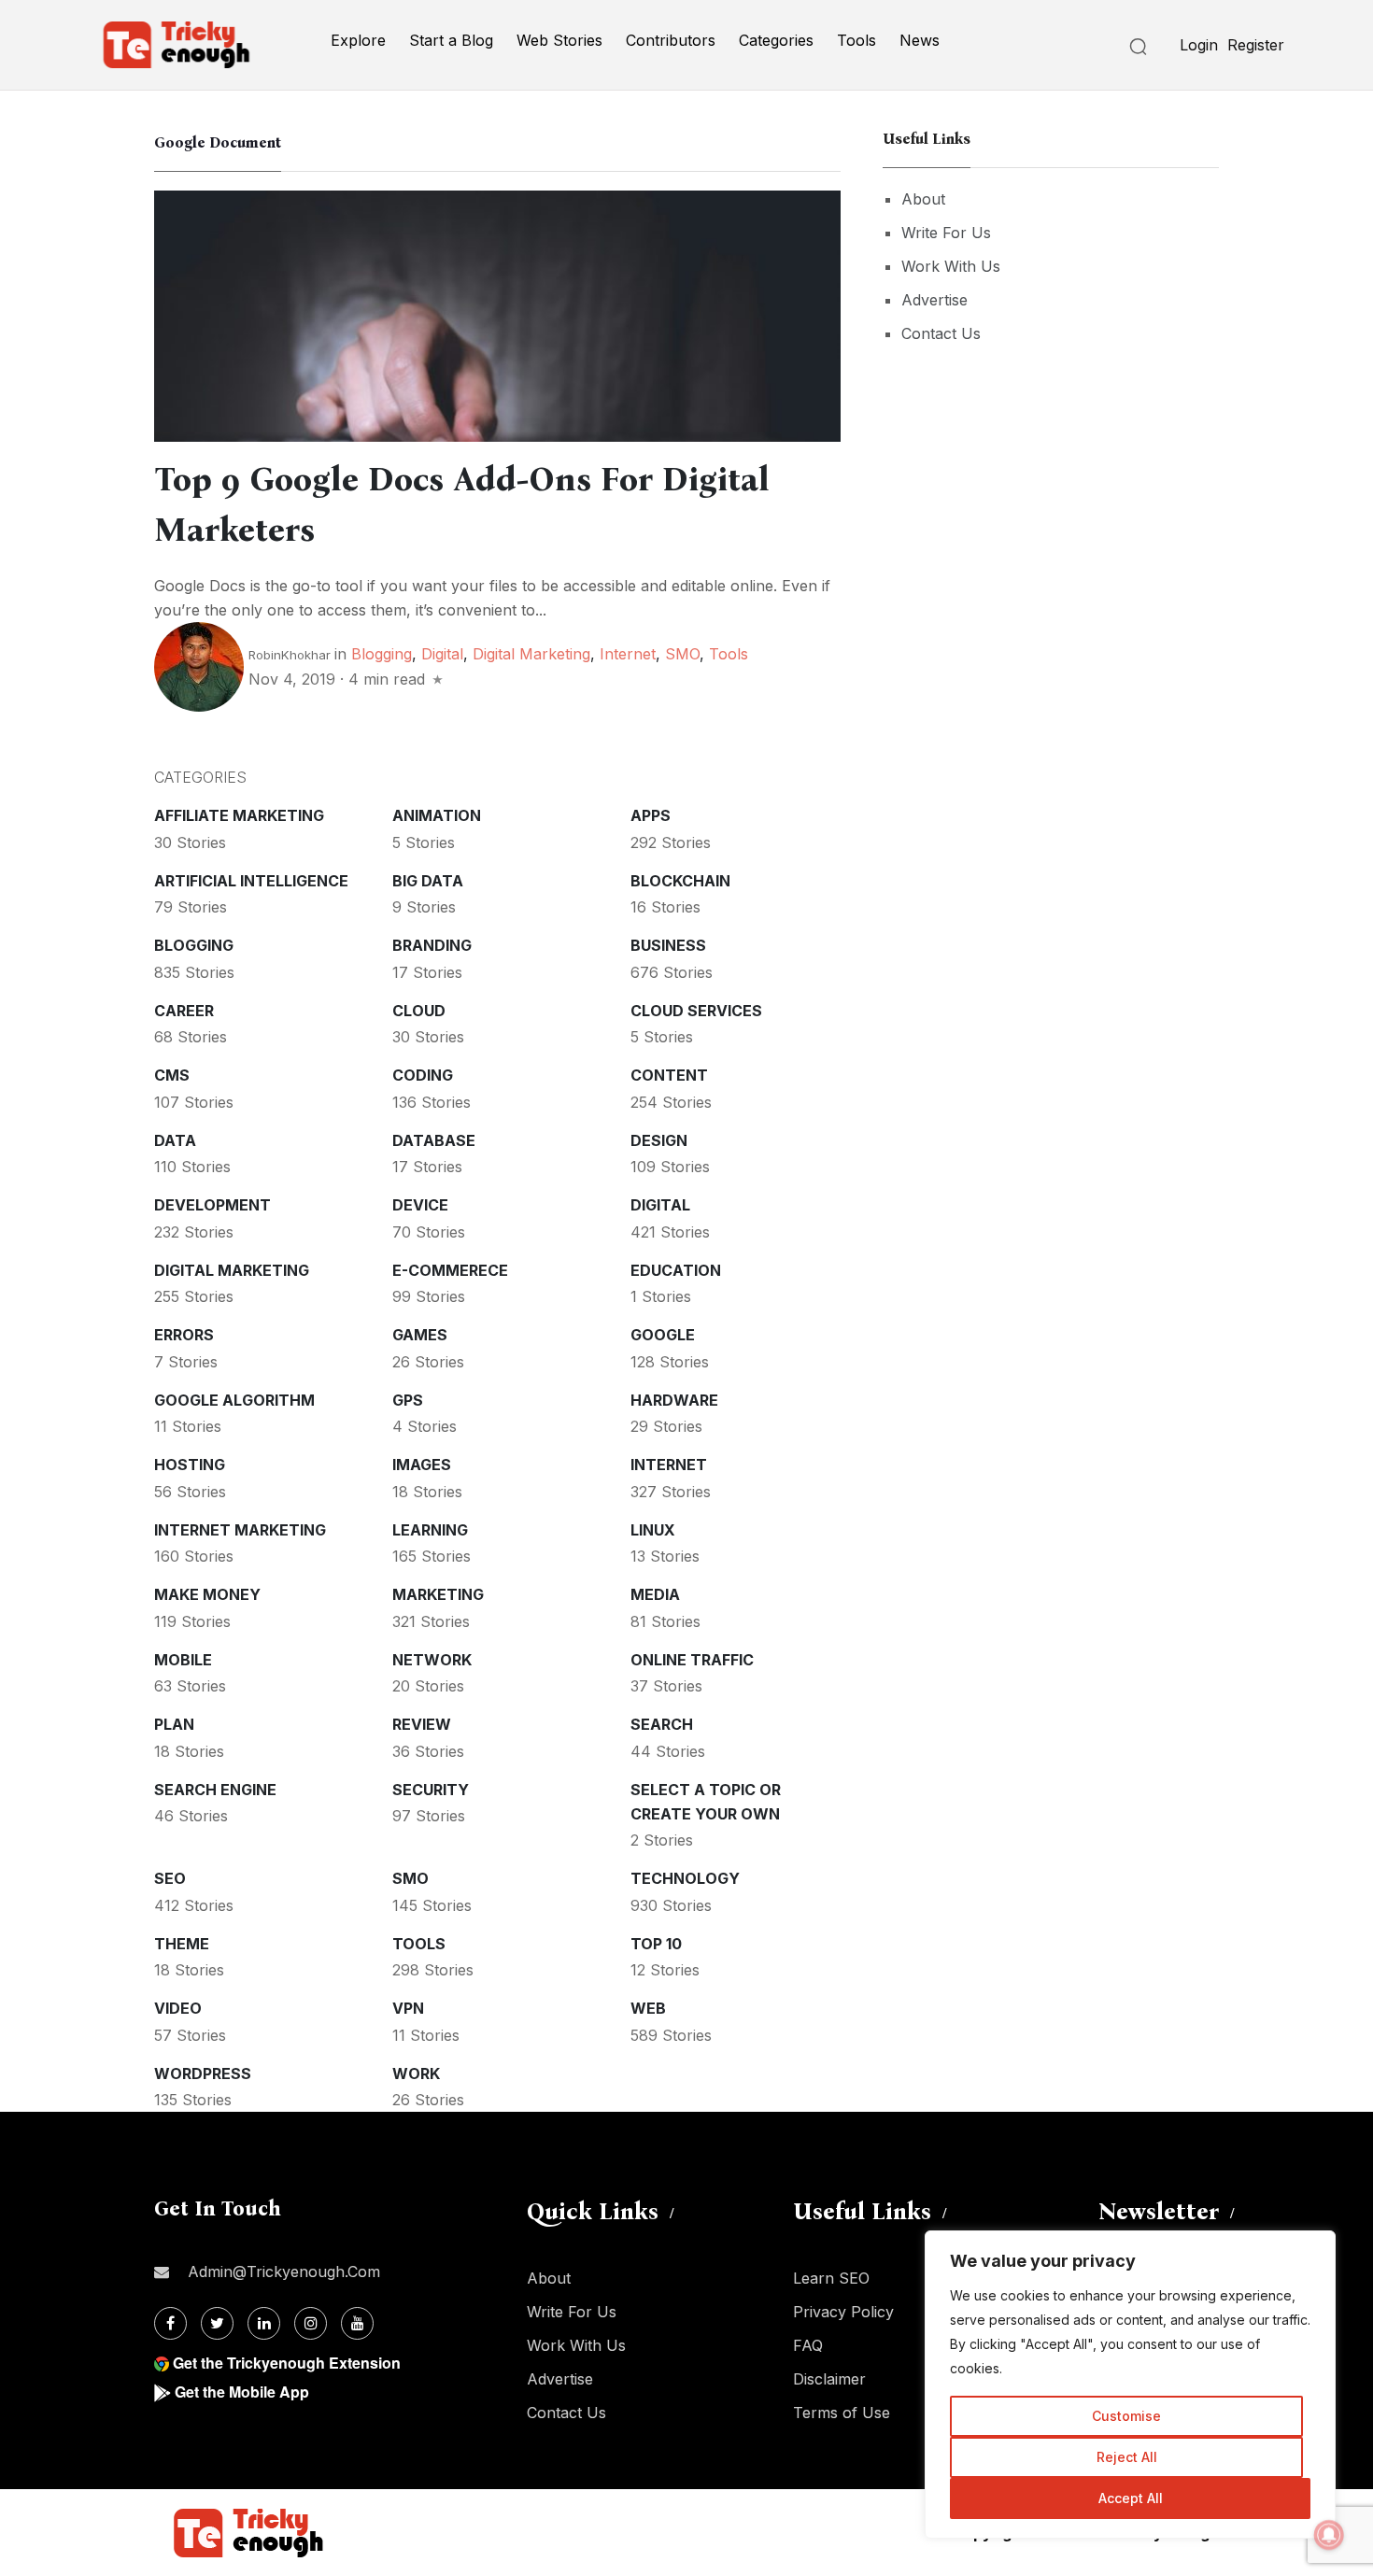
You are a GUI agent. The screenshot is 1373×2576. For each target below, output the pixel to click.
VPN (408, 2008)
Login (1199, 45)
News (920, 40)
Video (178, 2008)
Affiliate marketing (239, 815)
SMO (682, 654)
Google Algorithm (234, 1400)
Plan (174, 1724)
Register (1256, 45)
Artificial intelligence (251, 881)
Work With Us (951, 266)
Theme (182, 1944)
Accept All (1131, 2498)
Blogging (382, 654)
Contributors (671, 40)
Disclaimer (829, 2379)
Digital (442, 654)
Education (676, 1270)
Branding (432, 945)
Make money (207, 1594)
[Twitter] (217, 2323)
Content (669, 1075)
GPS (408, 1400)
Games (420, 1335)
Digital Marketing (531, 654)
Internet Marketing (240, 1530)
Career (184, 1011)
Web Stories (559, 40)
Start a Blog (451, 40)
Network (432, 1660)
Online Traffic (692, 1660)
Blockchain (680, 881)
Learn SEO (831, 2278)
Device (420, 1205)
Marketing (438, 1594)
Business (668, 945)
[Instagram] (311, 2323)
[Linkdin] (264, 2323)
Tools (856, 40)
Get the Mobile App (242, 2392)
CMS (172, 1075)
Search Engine (215, 1790)
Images (422, 1465)
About (923, 199)
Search (662, 1724)
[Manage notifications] (1329, 2535)
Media (655, 1594)
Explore (358, 40)
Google (663, 1335)
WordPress (203, 2074)
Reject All (1127, 2457)
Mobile (183, 1660)
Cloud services (696, 1011)
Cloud (419, 1011)
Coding (423, 1075)
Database (434, 1140)
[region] (1130, 2385)
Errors (184, 1335)
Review (422, 1724)
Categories (776, 40)
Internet (628, 654)
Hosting (190, 1465)
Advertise (934, 300)
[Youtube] (357, 2323)
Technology (685, 1878)
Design (659, 1140)
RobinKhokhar (290, 655)
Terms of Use (842, 2413)
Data (175, 1140)
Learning (430, 1530)
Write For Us (946, 233)
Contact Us (941, 333)
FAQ (808, 2345)
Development (212, 1205)
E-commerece (450, 1270)
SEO (170, 1878)
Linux (653, 1530)
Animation (437, 815)
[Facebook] (170, 2323)
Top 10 (656, 1944)
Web (648, 2008)
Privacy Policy (843, 2312)
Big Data (428, 881)
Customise (1126, 2416)
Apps (651, 815)
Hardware (674, 1400)
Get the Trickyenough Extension (287, 2363)
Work (416, 2074)
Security (431, 1790)
